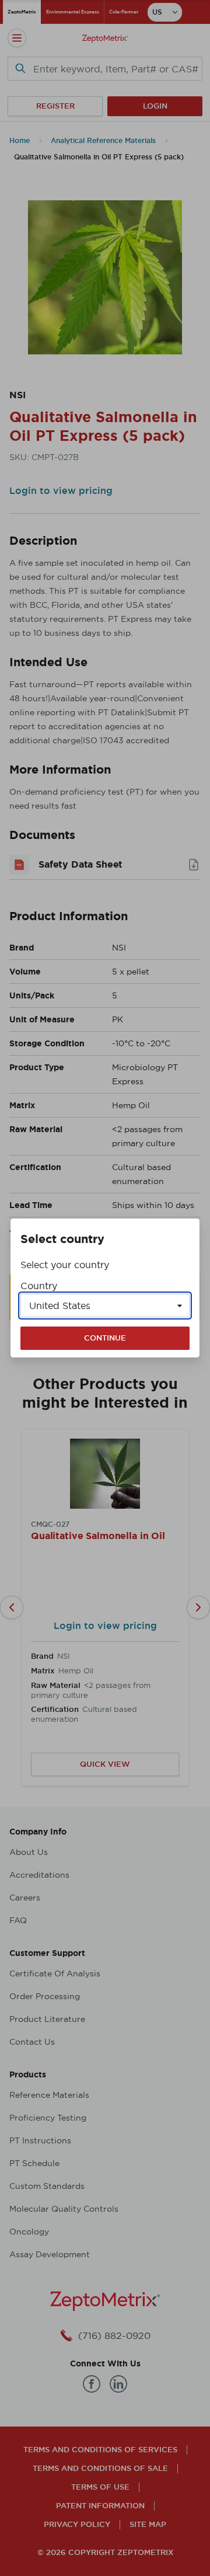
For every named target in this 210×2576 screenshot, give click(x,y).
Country (39, 1286)
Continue (105, 1338)
